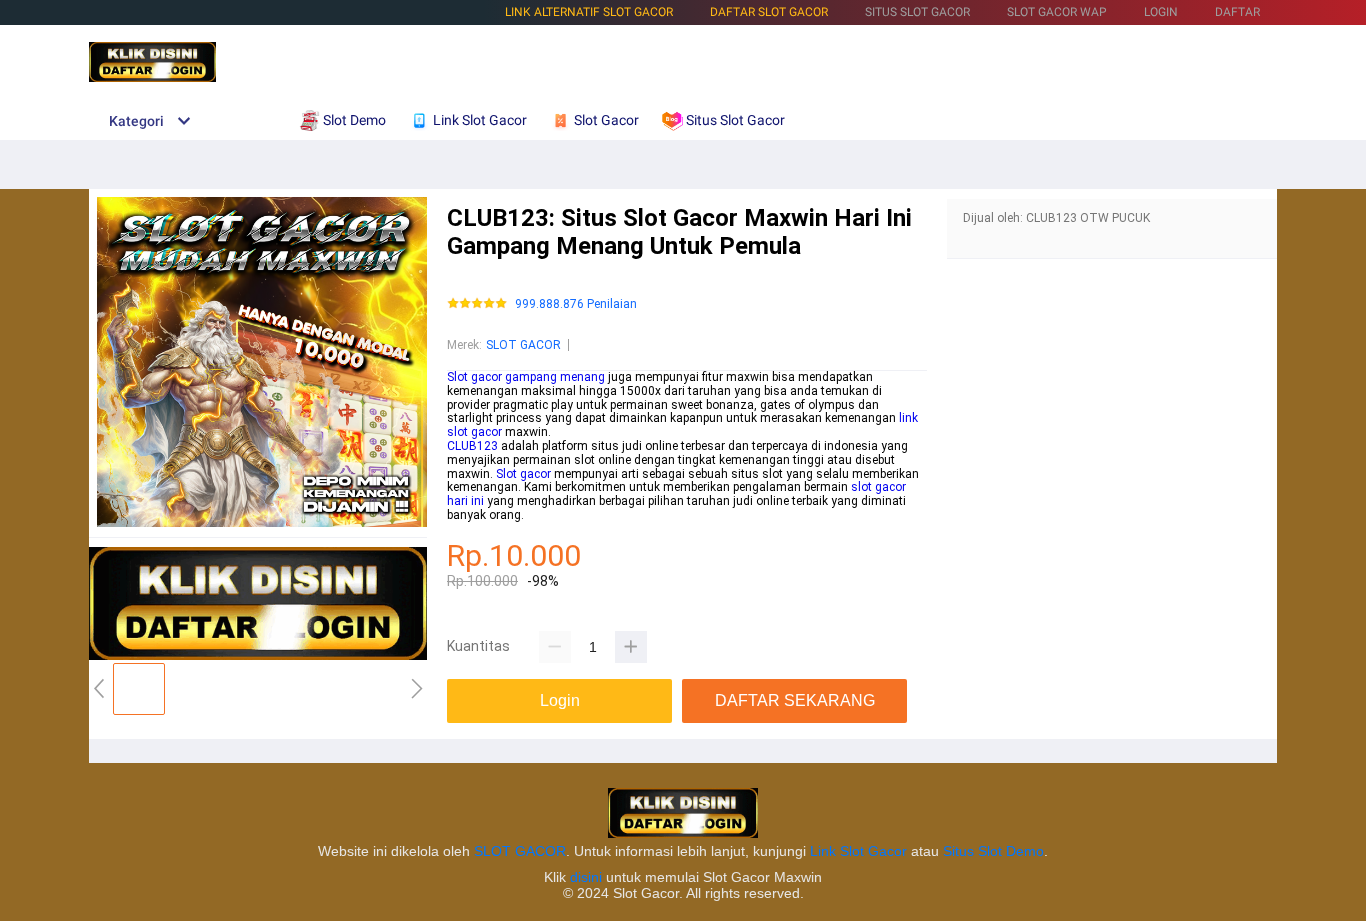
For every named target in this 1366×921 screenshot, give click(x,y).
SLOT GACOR (523, 345)
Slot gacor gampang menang (526, 377)
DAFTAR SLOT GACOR (769, 12)
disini (586, 877)
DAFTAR (1237, 12)
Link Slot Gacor (858, 851)
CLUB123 (472, 446)
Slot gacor (523, 474)
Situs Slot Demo (993, 851)
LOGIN (1161, 12)
